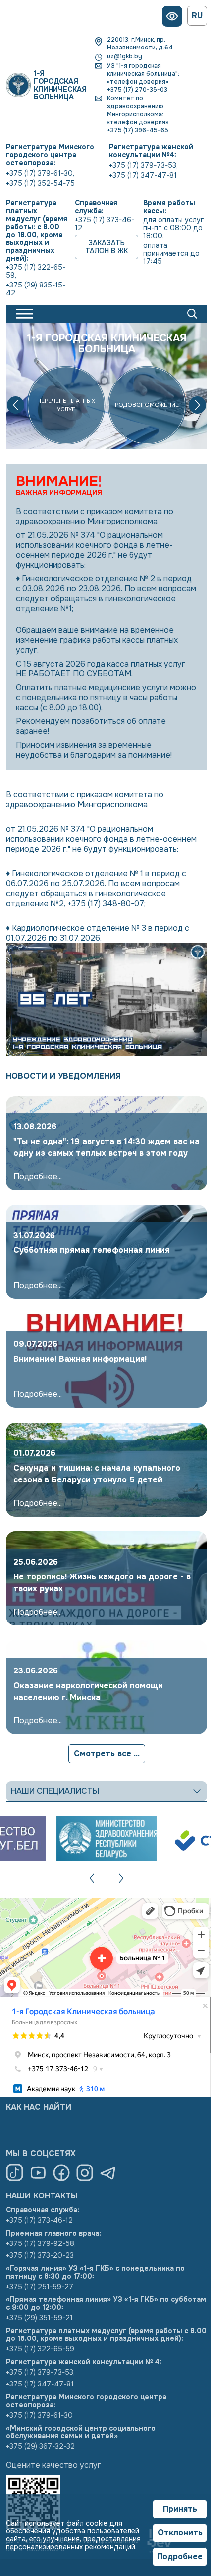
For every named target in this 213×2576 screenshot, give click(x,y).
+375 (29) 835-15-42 (32, 289)
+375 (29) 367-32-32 (37, 2446)
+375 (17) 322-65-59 (37, 2349)
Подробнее (172, 2557)
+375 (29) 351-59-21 (36, 2318)
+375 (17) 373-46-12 (101, 224)
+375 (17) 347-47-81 (139, 175)
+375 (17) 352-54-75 (37, 183)
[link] (103, 1143)
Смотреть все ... (103, 1753)
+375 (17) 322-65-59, (32, 271)
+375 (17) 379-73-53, (140, 165)
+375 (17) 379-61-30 (36, 2415)
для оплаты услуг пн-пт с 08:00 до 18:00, (172, 228)
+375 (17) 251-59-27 (36, 2287)
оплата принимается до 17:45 (169, 253)
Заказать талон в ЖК (103, 247)
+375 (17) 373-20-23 (36, 2255)
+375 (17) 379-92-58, (37, 2243)
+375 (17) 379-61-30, (37, 173)
